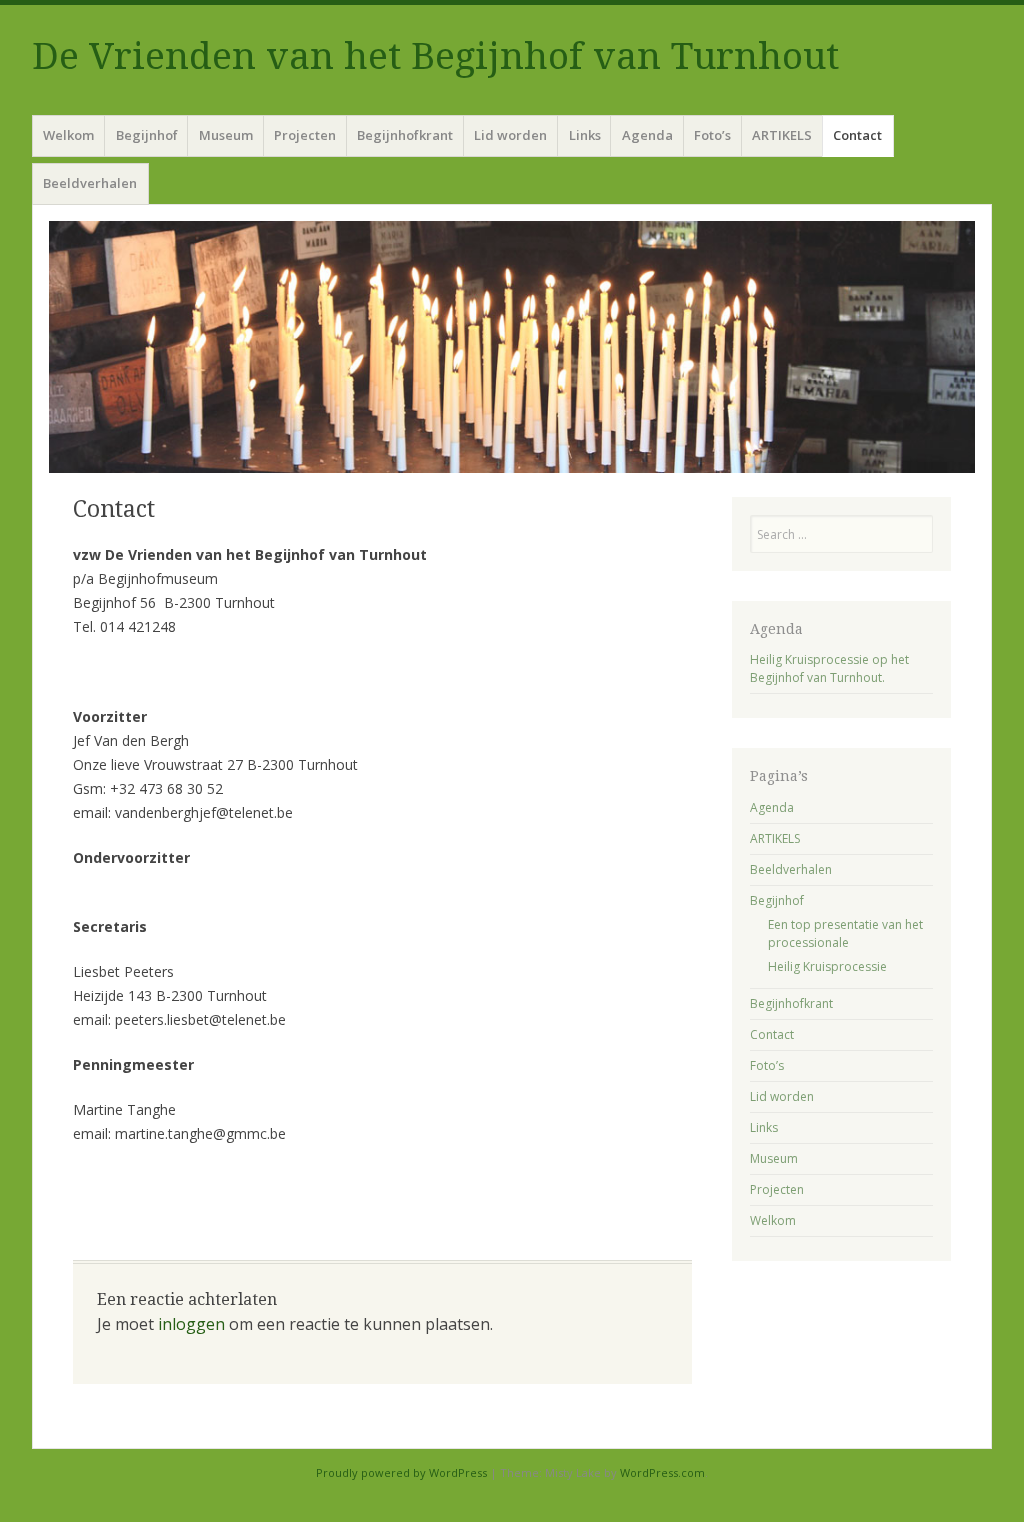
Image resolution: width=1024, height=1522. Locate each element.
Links (585, 135)
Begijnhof (147, 135)
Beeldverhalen (90, 183)
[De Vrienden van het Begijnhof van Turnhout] (512, 347)
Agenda (647, 135)
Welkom (68, 135)
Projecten (305, 135)
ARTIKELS (782, 135)
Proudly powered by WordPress (401, 1472)
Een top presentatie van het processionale (845, 933)
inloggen (191, 1324)
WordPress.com (662, 1472)
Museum (226, 135)
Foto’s (712, 135)
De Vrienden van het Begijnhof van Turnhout (435, 56)
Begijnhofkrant (405, 135)
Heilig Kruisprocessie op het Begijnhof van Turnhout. (829, 668)
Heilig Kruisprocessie (827, 966)
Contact (857, 135)
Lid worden (510, 135)
